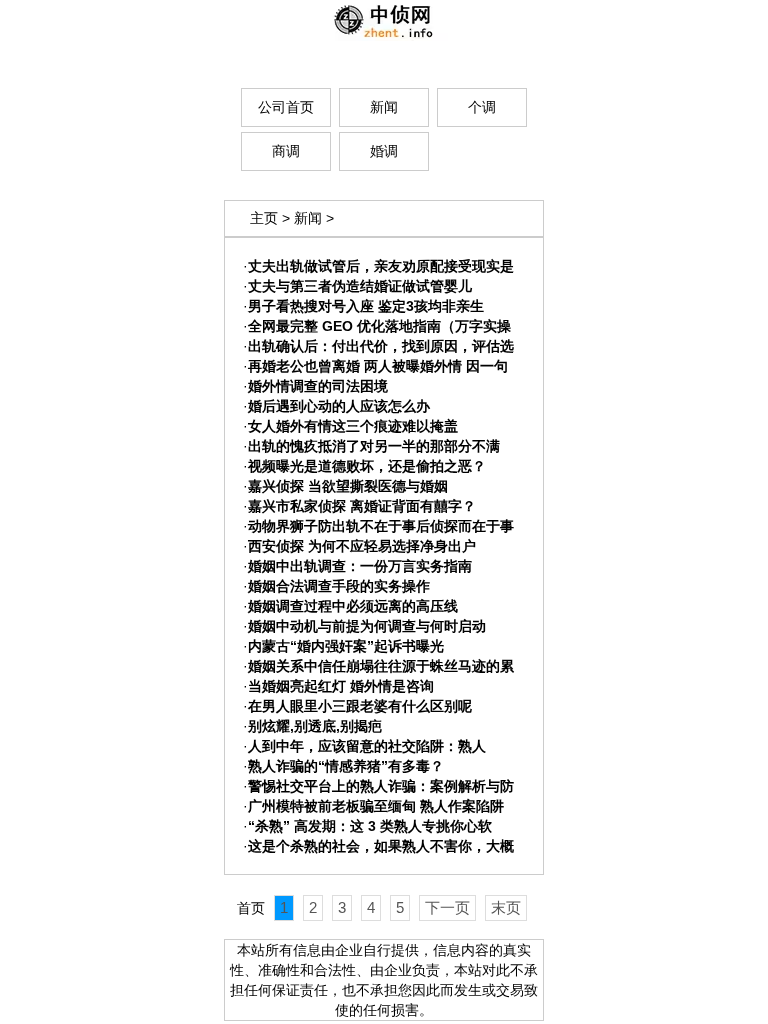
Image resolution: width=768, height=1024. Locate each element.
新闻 (308, 218)
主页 (264, 218)
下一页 (447, 907)
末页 (506, 907)
